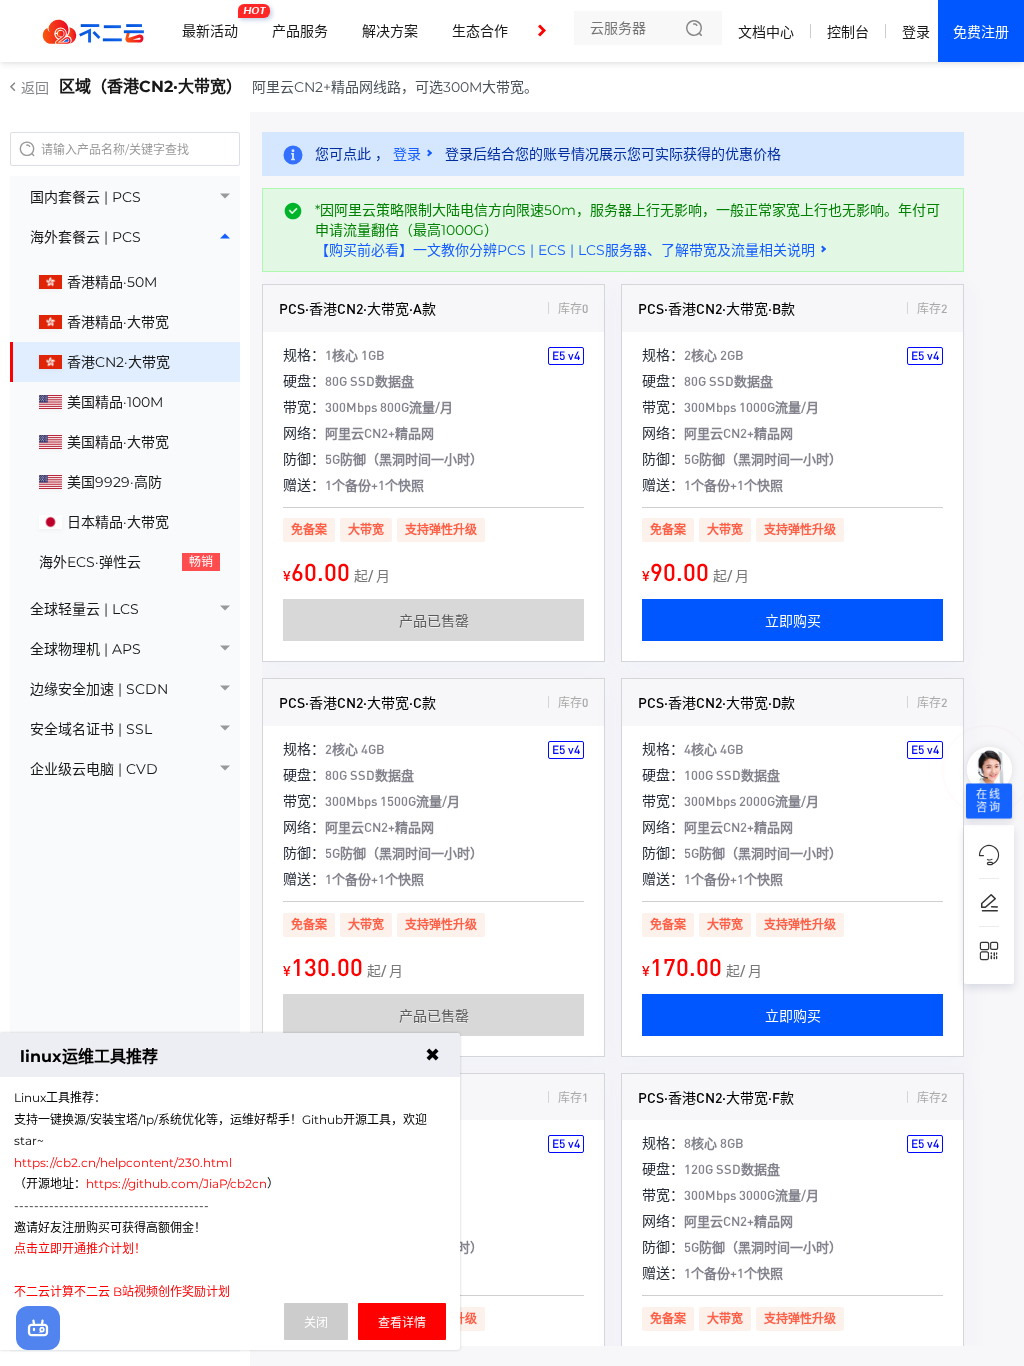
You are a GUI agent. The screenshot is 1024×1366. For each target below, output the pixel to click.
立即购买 (793, 620)
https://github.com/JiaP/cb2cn (176, 1183)
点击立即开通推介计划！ (80, 1248)
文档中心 (766, 32)
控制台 (848, 32)
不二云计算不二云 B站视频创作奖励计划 (122, 1291)
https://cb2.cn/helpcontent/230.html (123, 1162)
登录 (916, 32)
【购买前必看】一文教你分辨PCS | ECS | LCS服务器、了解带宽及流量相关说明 (565, 250)
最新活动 (215, 23)
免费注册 (981, 32)
